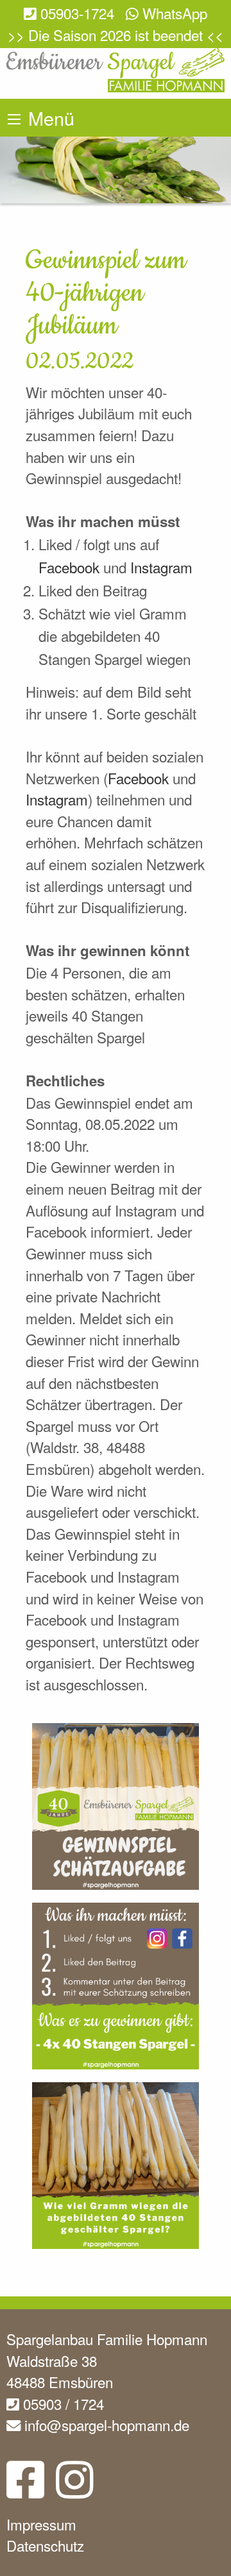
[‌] (25, 2489)
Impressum (41, 2524)
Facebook (71, 567)
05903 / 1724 (62, 2403)
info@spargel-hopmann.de (105, 2425)
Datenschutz (45, 2545)
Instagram (161, 567)
